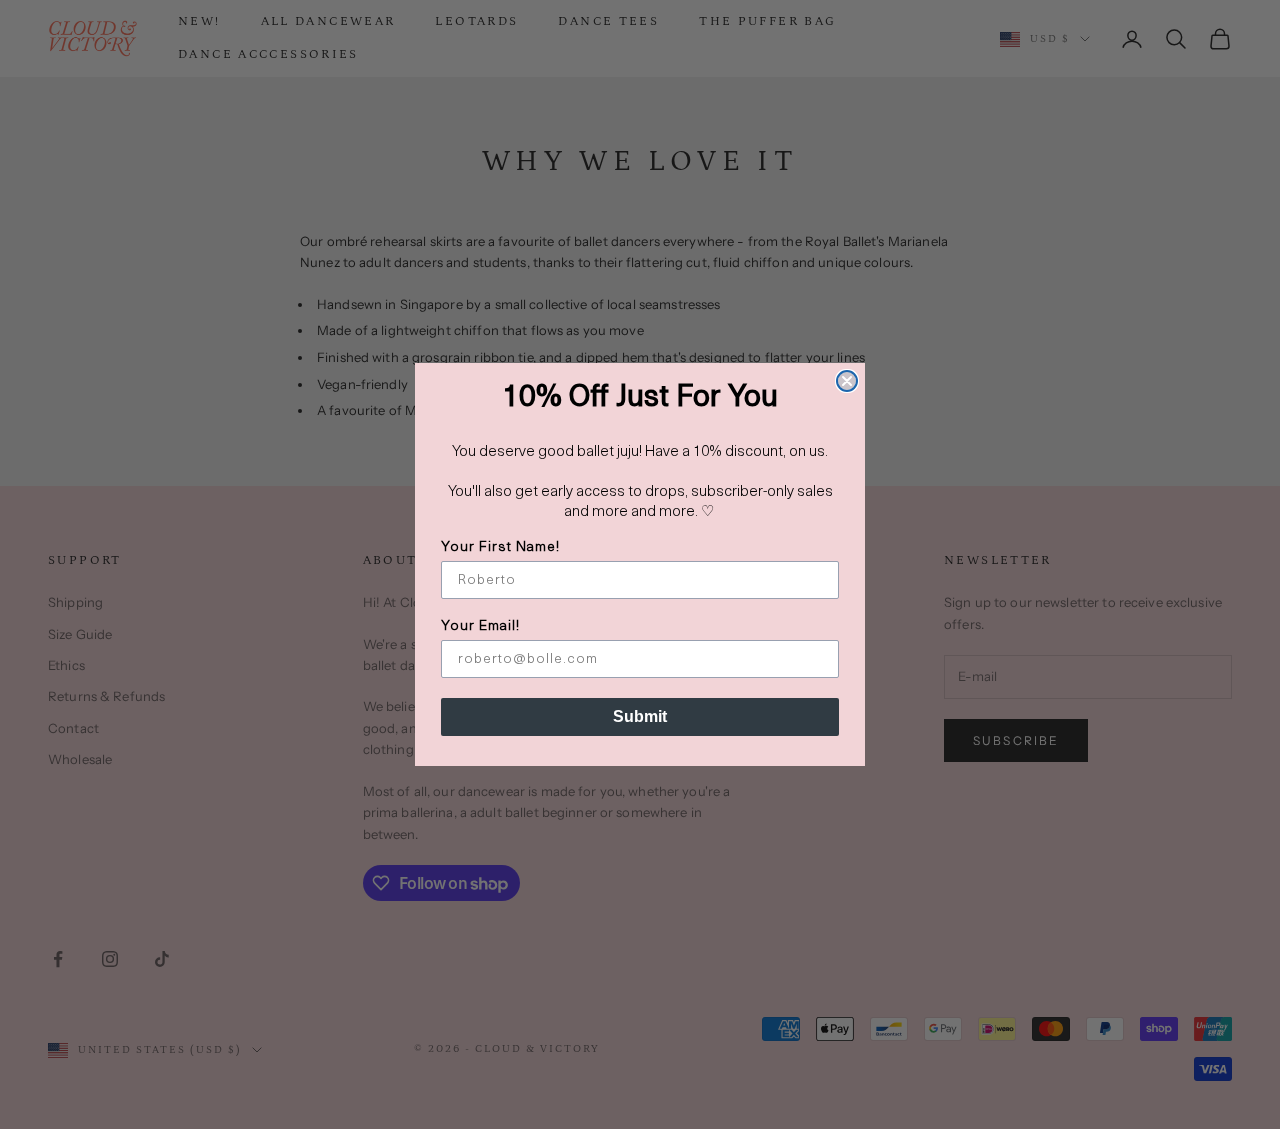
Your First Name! (500, 547)
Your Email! (480, 626)
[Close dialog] (847, 381)
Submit (640, 716)
